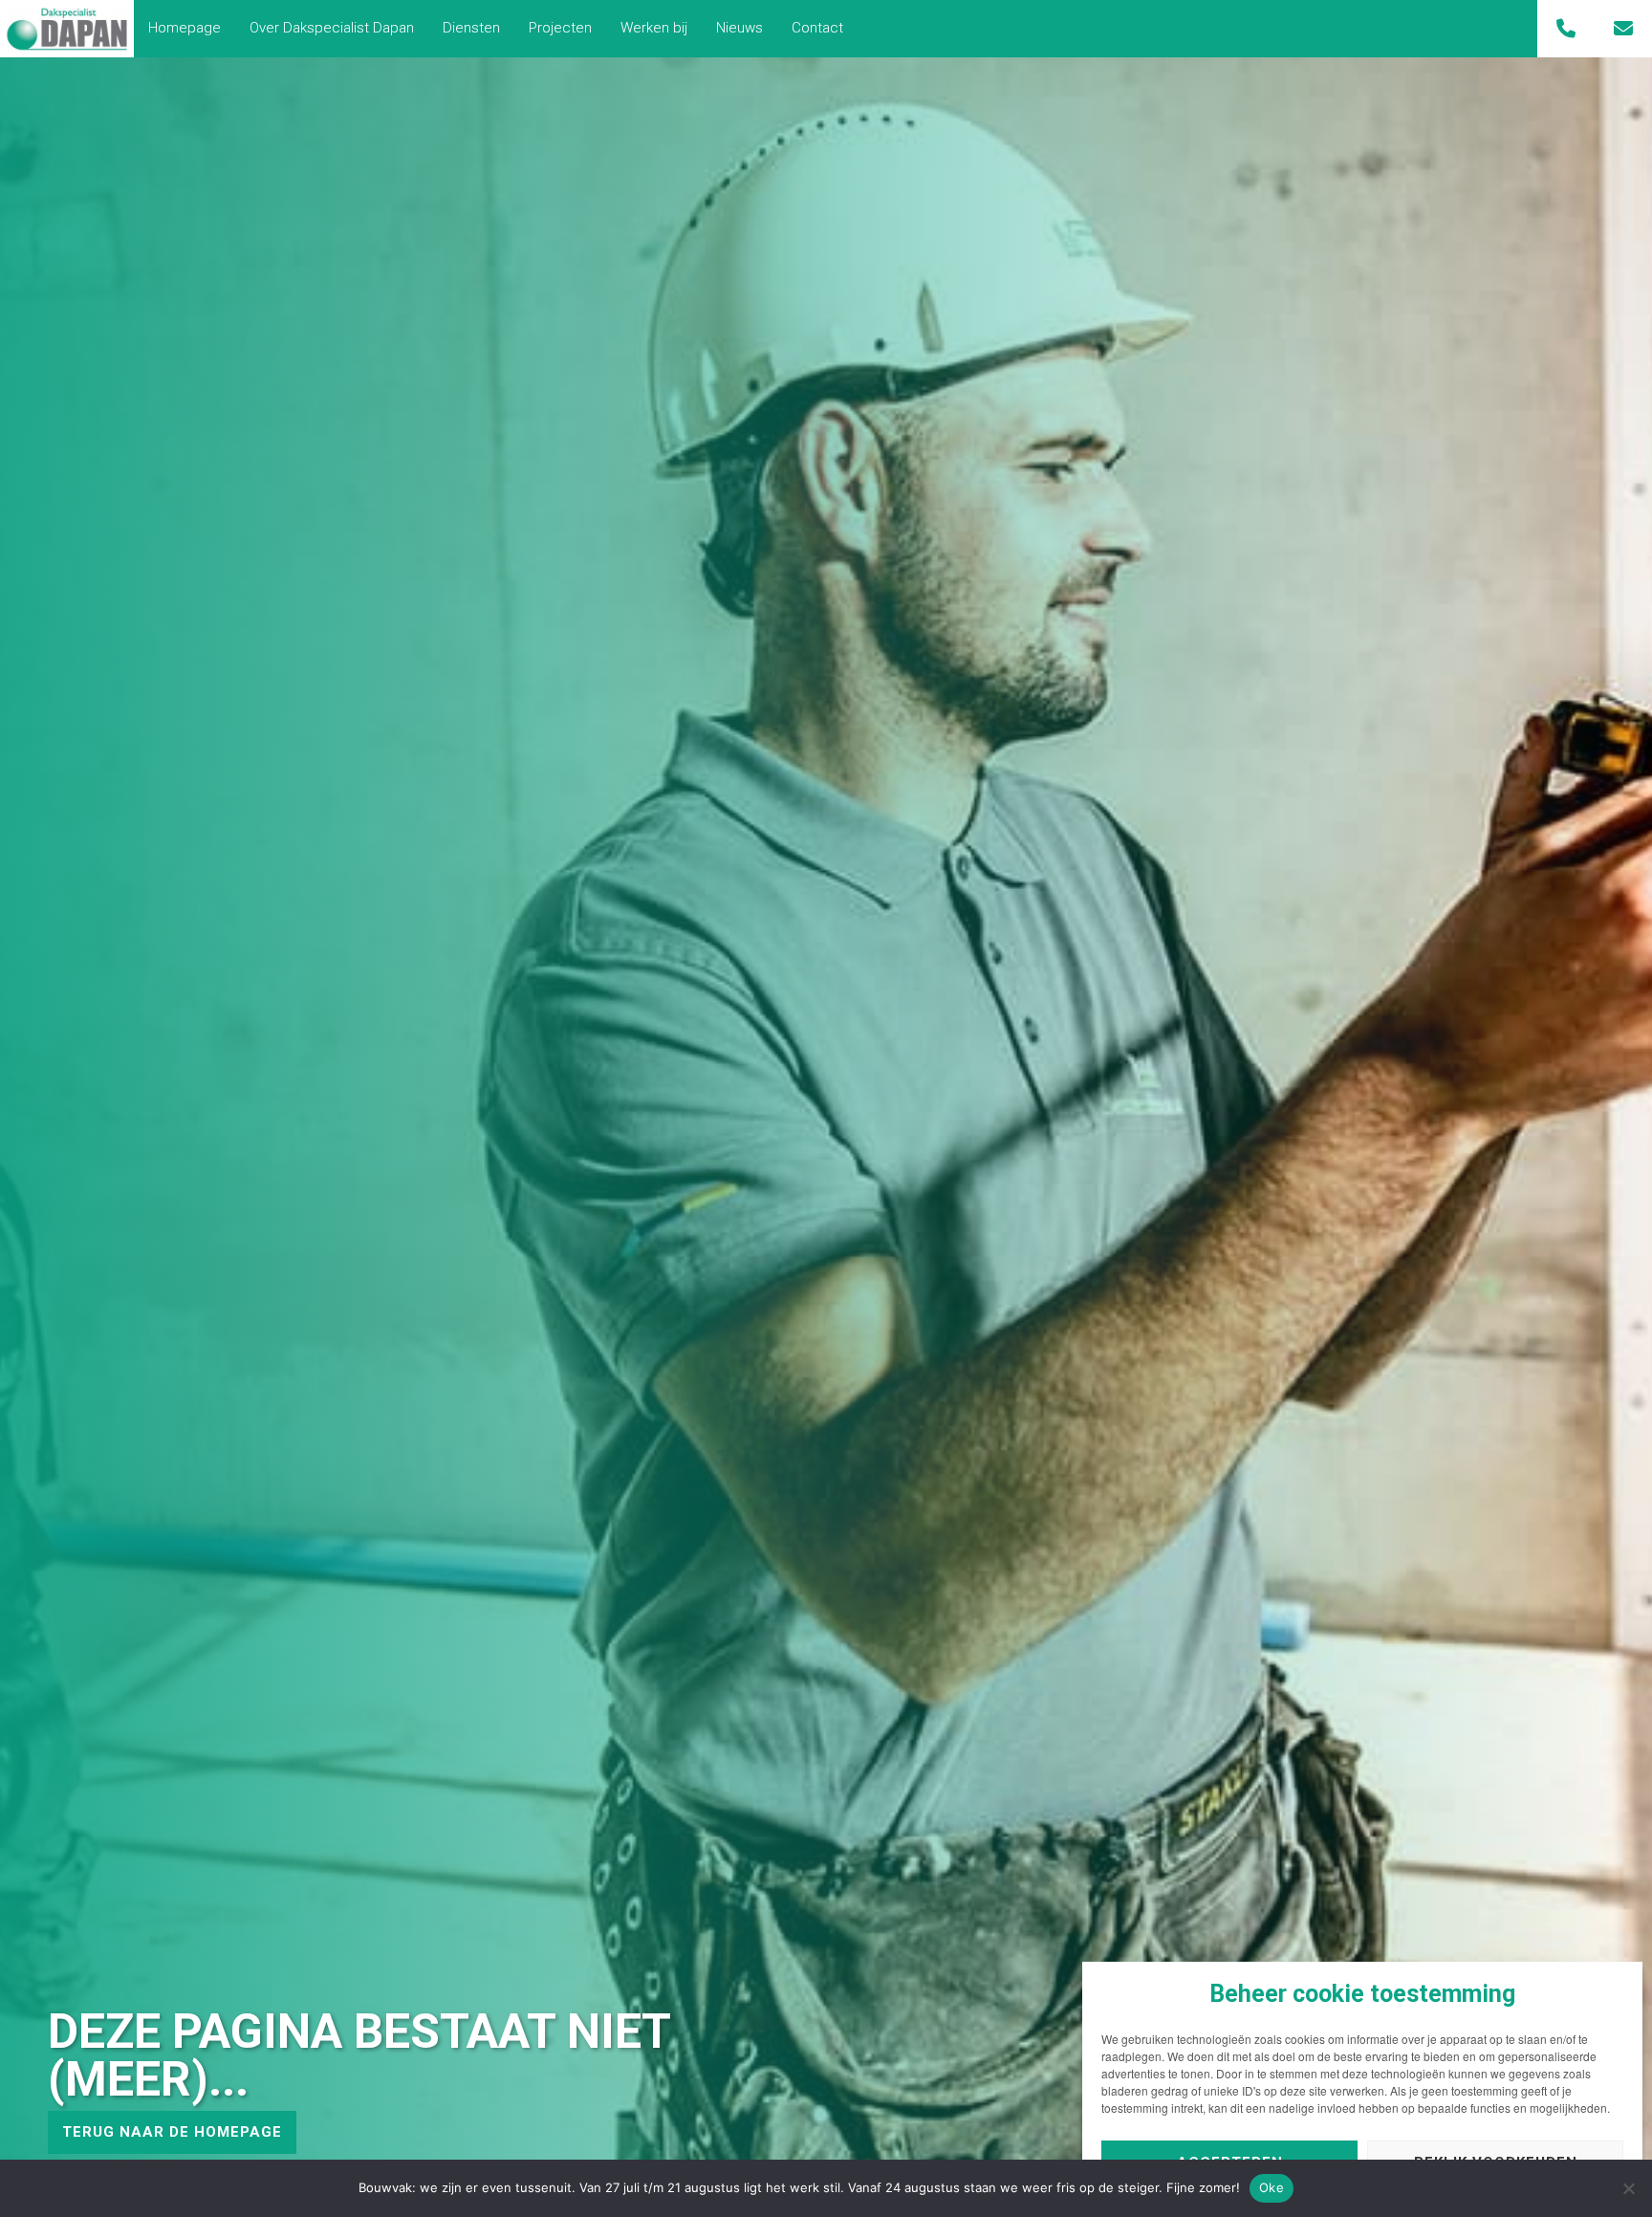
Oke (1272, 2187)
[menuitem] (185, 28)
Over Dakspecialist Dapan (332, 28)
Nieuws (739, 28)
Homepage (185, 28)
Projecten (560, 28)
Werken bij (654, 28)
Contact (817, 28)
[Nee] (1628, 2188)
